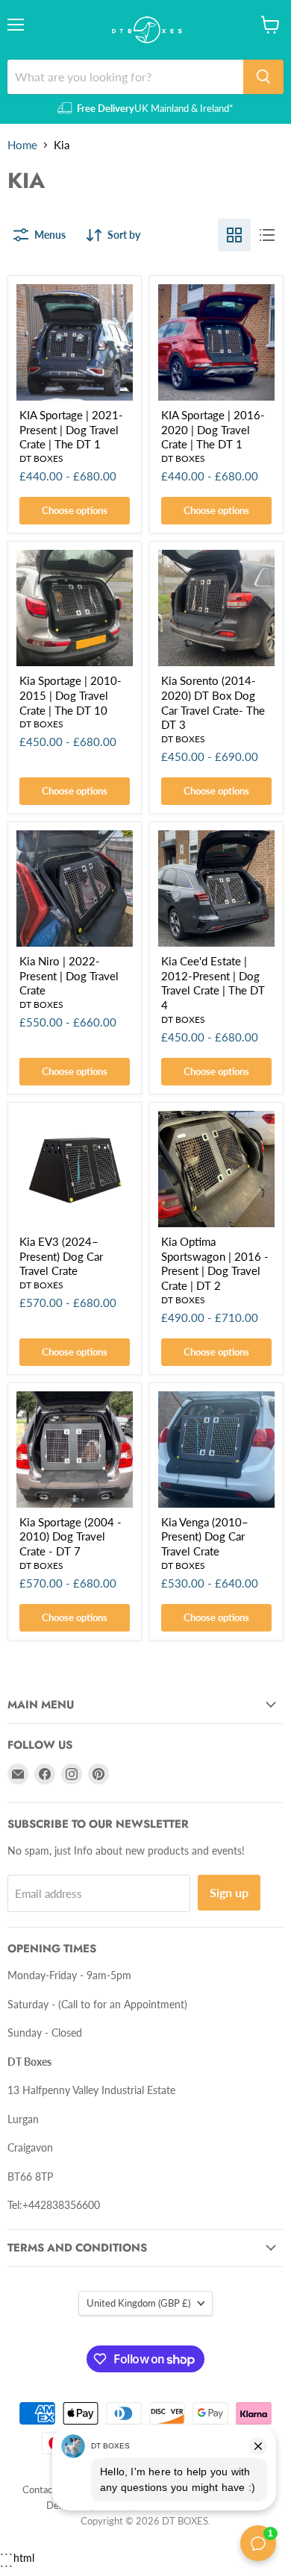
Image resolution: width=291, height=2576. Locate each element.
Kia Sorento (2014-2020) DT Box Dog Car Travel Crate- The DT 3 (213, 702)
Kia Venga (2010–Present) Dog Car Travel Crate (205, 1536)
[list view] (267, 235)
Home (22, 145)
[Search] (263, 77)
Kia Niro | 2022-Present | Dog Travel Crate (69, 975)
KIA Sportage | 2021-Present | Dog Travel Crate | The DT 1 (71, 429)
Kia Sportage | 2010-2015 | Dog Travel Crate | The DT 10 (71, 695)
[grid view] (234, 235)
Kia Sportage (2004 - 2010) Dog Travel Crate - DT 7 (71, 1536)
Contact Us (46, 2489)
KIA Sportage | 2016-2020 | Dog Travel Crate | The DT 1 (213, 429)
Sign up (229, 1892)
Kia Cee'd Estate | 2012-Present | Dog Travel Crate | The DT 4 (213, 983)
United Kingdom (138, 2303)
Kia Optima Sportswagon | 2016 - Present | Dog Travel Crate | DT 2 (215, 1263)
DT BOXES (41, 458)
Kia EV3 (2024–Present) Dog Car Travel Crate (61, 1256)
